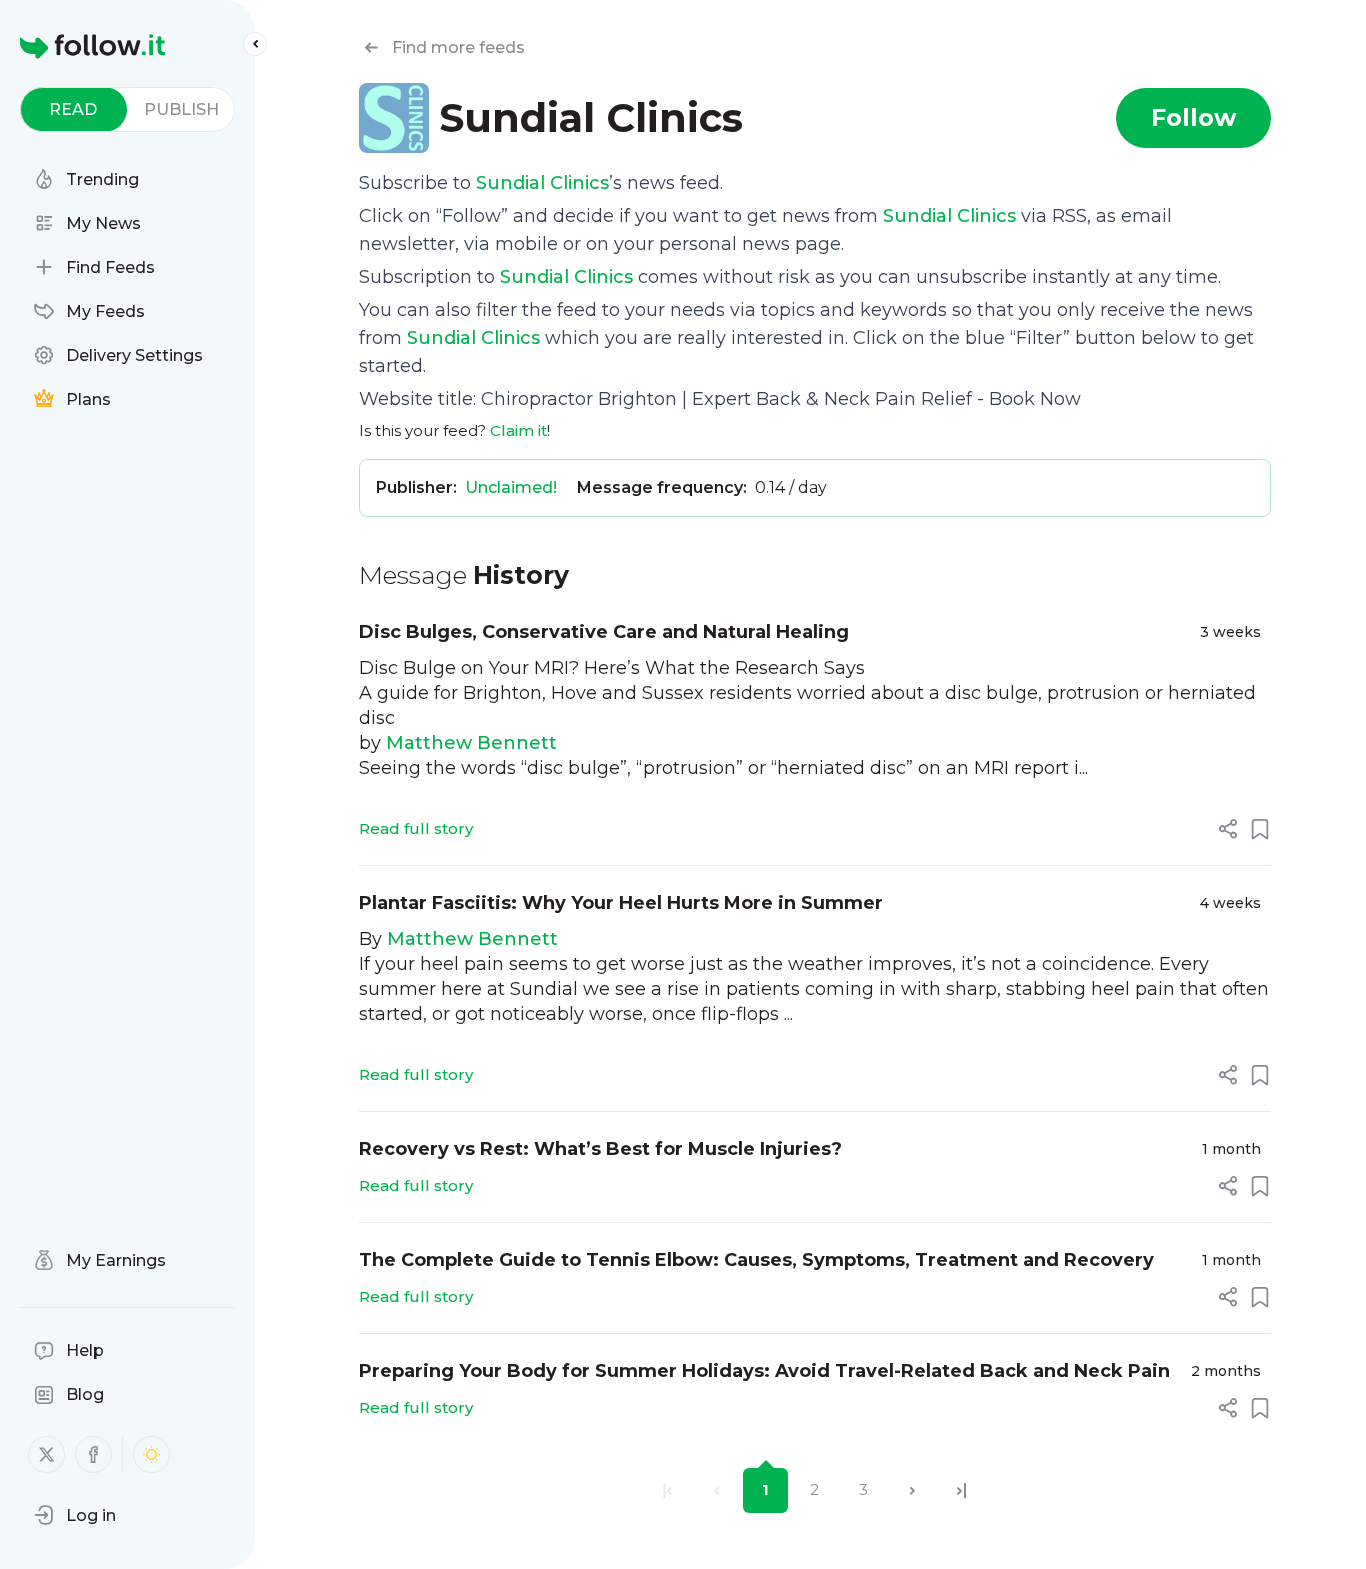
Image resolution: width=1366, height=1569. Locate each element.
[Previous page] (716, 1490)
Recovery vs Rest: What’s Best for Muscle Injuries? (600, 1149)
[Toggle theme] (151, 1454)
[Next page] (912, 1490)
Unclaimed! (511, 487)
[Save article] (1260, 829)
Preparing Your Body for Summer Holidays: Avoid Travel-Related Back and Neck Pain (764, 1371)
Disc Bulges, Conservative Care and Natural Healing (604, 632)
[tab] (73, 109)
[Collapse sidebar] (255, 44)
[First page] (667, 1490)
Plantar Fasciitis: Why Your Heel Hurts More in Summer (621, 903)
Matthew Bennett (471, 743)
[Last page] (961, 1490)
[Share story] (1228, 829)
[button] (75, 1515)
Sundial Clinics (542, 183)
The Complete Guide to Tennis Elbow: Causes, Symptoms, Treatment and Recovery (756, 1260)
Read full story (416, 828)
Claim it (518, 430)
